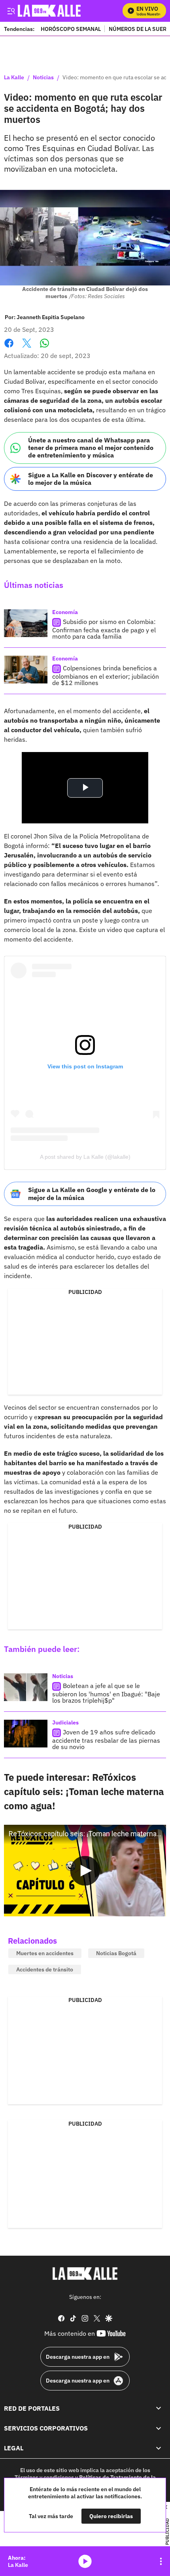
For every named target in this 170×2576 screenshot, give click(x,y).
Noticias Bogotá (116, 1953)
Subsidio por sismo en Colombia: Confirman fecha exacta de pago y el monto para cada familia (104, 629)
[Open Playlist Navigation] (161, 2561)
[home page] (85, 2274)
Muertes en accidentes (45, 1953)
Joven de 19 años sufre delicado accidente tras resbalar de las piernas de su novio (106, 1739)
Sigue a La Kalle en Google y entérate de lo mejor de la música (92, 1193)
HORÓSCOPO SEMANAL (71, 29)
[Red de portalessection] (159, 2408)
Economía (65, 612)
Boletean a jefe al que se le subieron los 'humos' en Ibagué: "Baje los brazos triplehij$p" (106, 1693)
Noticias (43, 78)
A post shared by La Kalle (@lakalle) (85, 1157)
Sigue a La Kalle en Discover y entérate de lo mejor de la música (91, 479)
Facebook (9, 348)
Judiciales (65, 1722)
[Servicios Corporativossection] (159, 2428)
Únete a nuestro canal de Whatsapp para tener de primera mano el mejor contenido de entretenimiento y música (91, 448)
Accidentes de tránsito (45, 1969)
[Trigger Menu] (11, 11)
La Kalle (14, 78)
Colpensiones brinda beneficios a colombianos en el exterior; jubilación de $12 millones (106, 675)
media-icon (85, 2561)
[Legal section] (159, 2448)
